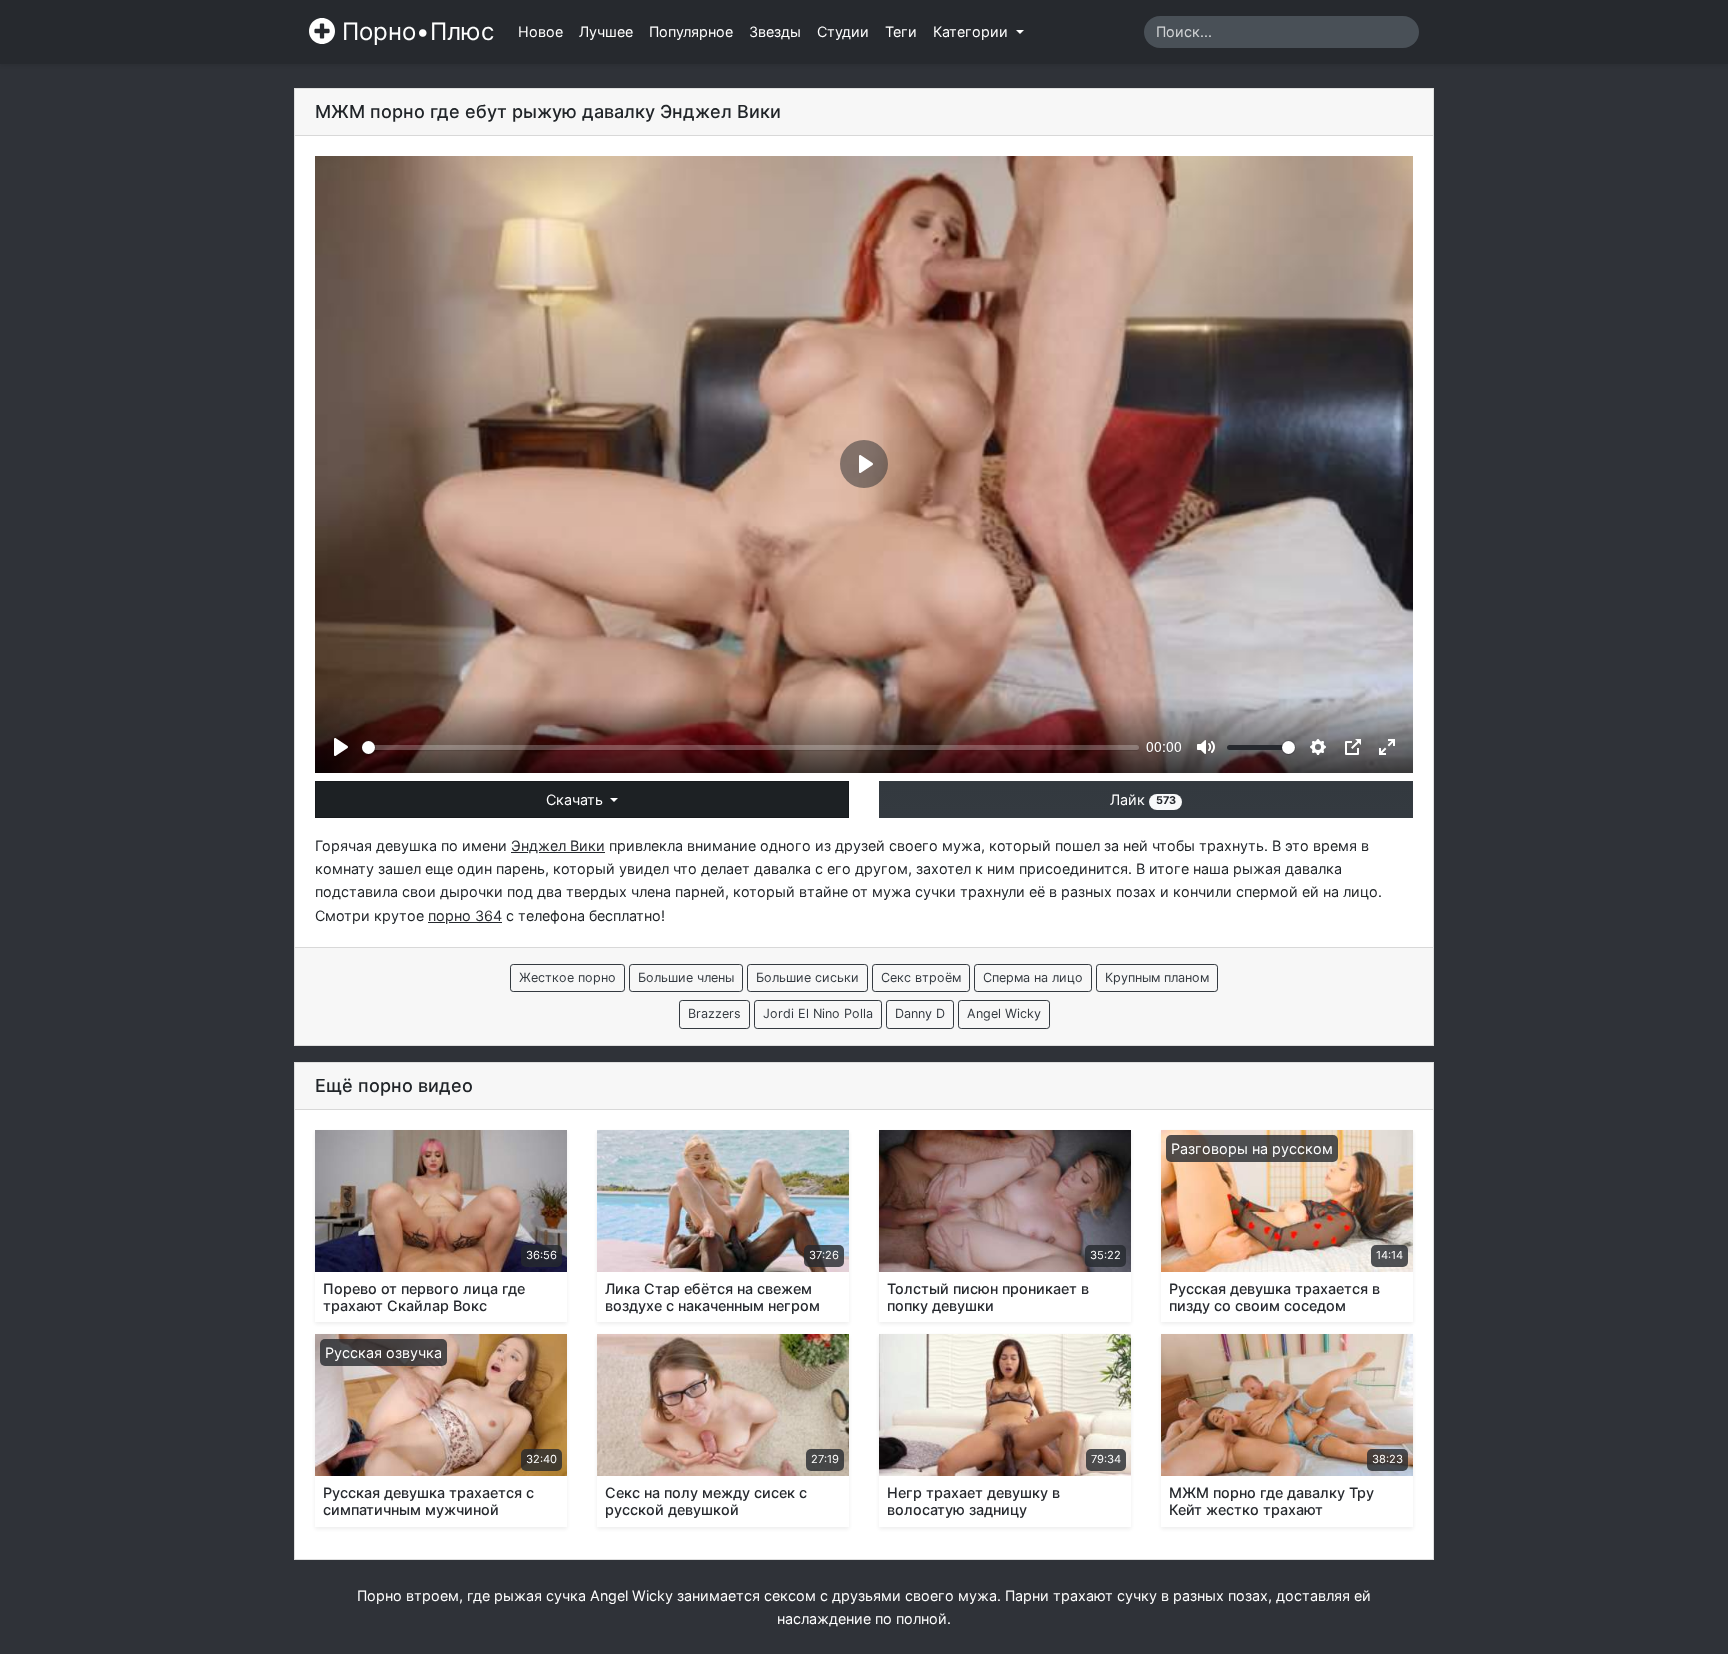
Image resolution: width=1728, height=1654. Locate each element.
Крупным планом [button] (1157, 977)
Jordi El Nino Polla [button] (818, 1013)
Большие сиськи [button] (807, 977)
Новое (540, 31)
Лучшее (606, 31)
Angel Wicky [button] (1004, 1013)
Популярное (691, 31)
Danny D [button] (920, 1013)
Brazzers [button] (714, 1013)
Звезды (775, 31)
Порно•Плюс (414, 31)
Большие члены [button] (686, 977)
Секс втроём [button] (921, 977)
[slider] (750, 747)
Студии (843, 31)
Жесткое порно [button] (567, 977)
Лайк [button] (1142, 799)
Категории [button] (972, 31)
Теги (901, 31)
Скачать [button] (576, 799)
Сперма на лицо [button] (1033, 977)
